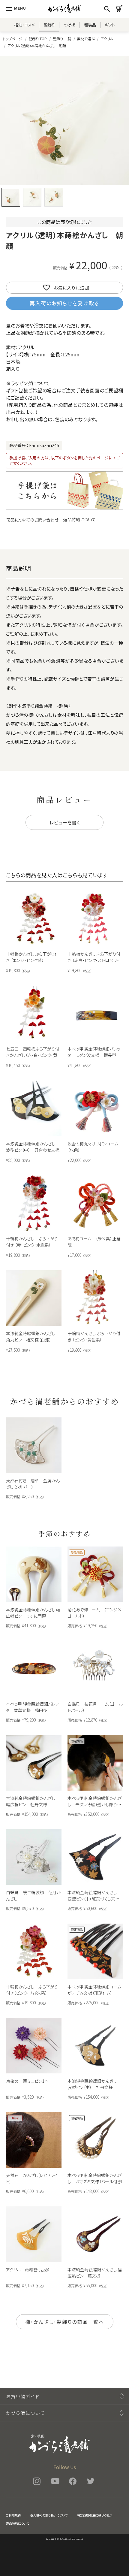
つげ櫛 (70, 25)
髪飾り (49, 25)
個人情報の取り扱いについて (49, 2515)
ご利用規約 (13, 2515)
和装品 (90, 25)
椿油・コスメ (25, 25)
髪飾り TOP (38, 39)
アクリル (107, 39)
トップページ (13, 39)
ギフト (110, 25)
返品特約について (79, 519)
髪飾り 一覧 (62, 39)
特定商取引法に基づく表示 (95, 2515)
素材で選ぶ (86, 39)
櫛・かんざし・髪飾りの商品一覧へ (65, 2322)
